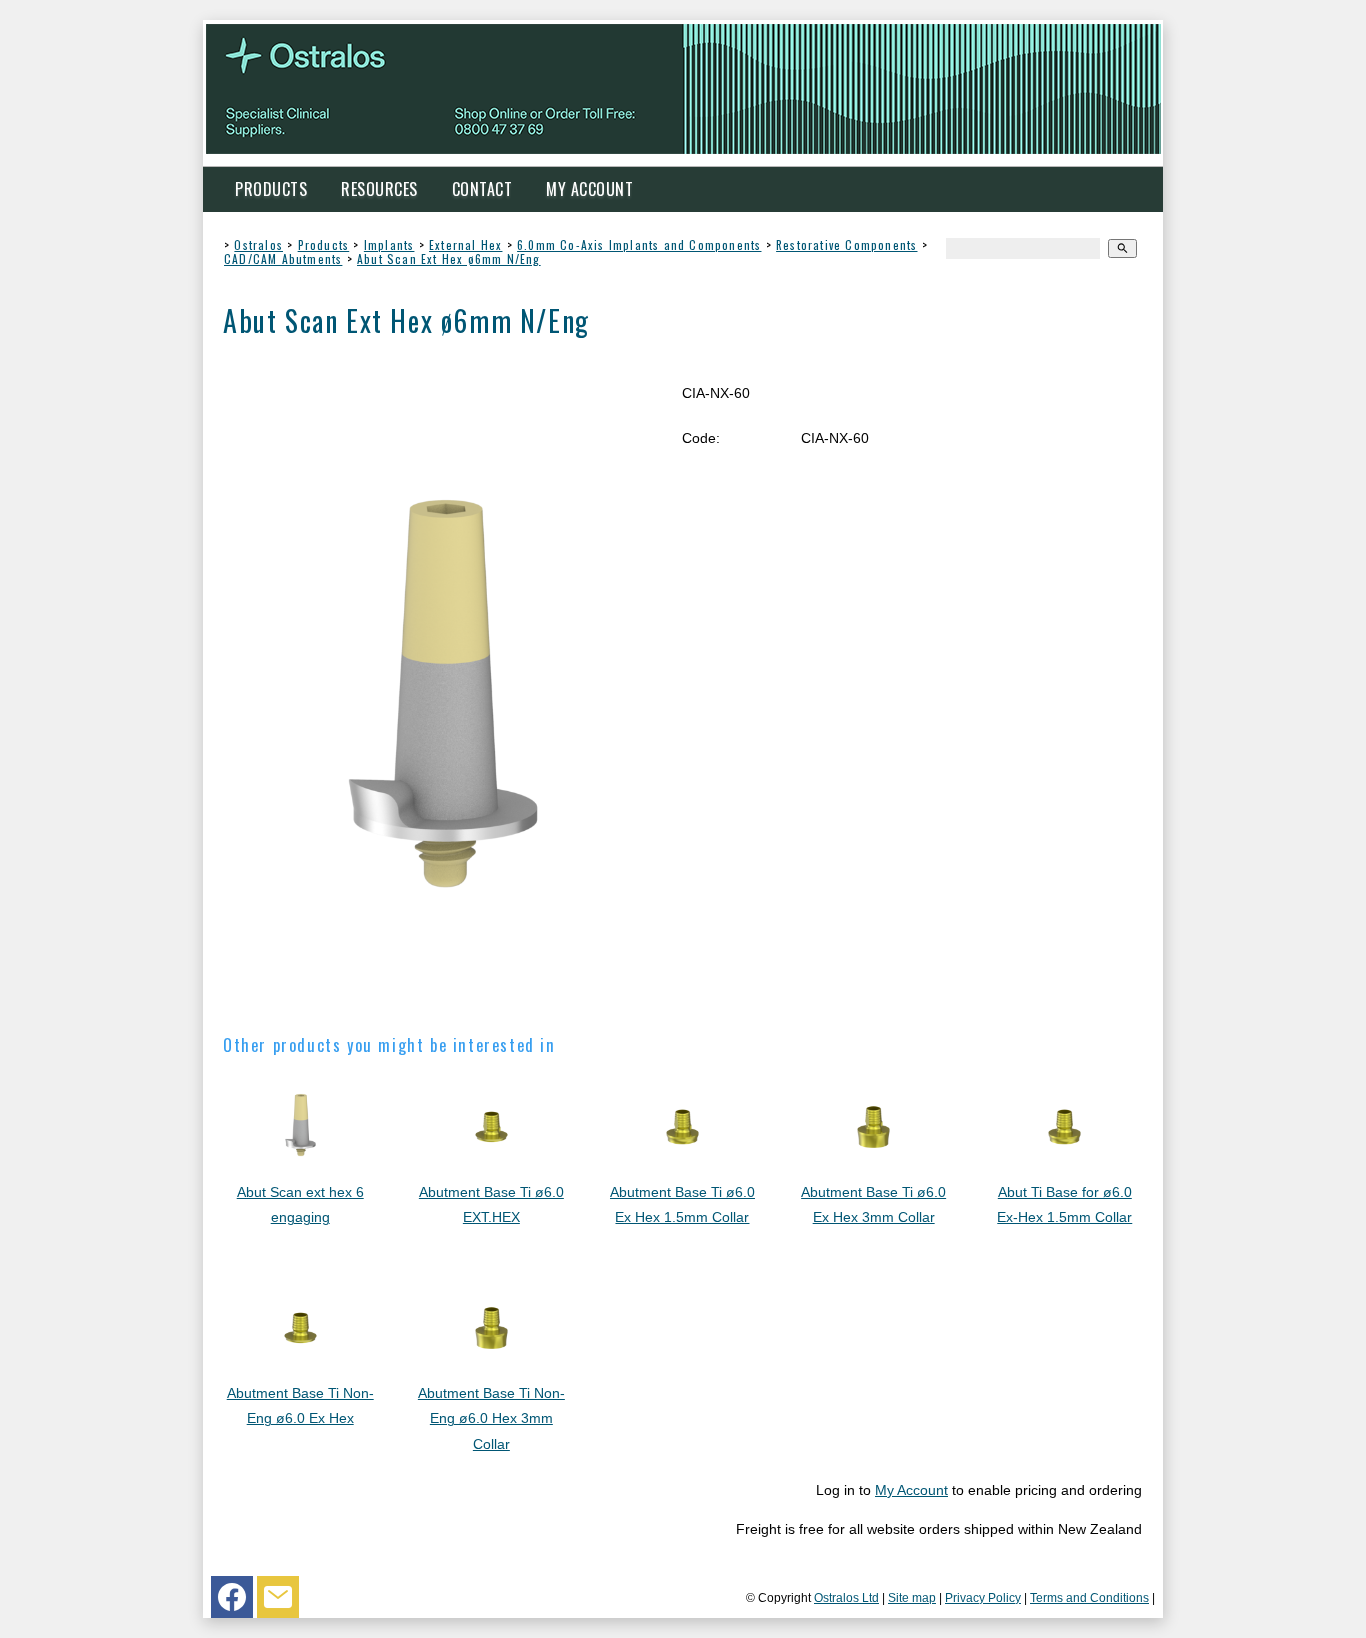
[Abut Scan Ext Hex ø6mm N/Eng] (443, 1000)
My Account (589, 189)
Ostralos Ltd (846, 1597)
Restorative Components (846, 244)
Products (271, 189)
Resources (379, 189)
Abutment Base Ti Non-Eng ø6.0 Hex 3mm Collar (491, 1418)
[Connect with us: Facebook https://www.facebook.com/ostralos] (232, 1602)
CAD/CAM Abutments (283, 258)
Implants (389, 244)
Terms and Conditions (1089, 1597)
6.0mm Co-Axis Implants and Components (639, 244)
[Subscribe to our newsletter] (278, 1602)
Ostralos (258, 244)
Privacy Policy (983, 1597)
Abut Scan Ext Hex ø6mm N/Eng (449, 258)
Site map (912, 1597)
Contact (482, 189)
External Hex (465, 244)
